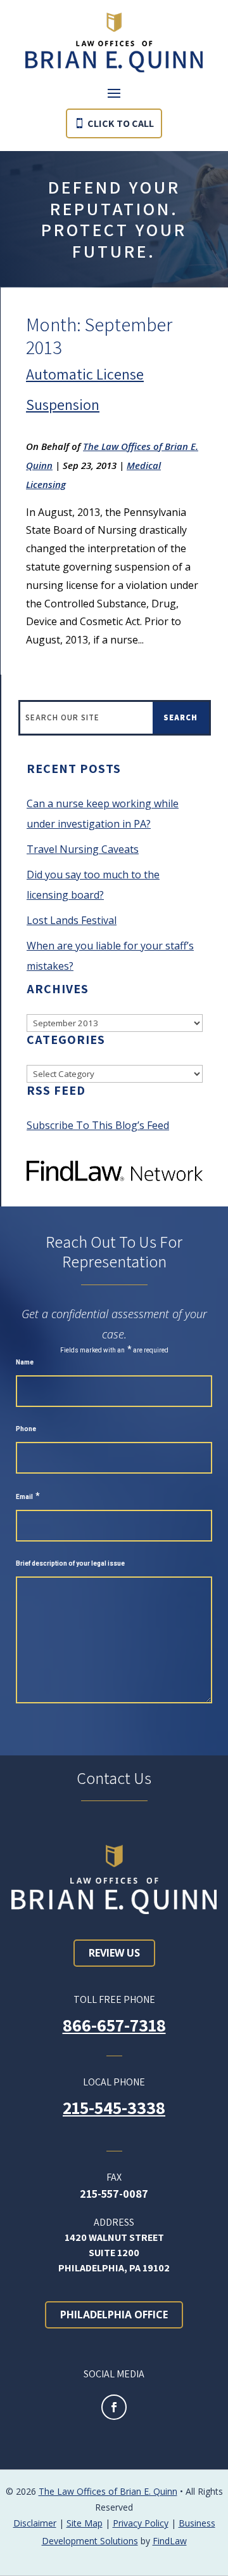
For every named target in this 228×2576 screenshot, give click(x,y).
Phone (26, 1429)
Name (25, 1362)
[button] (114, 93)
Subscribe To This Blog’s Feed (98, 1125)
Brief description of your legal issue (70, 1563)
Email (28, 1497)
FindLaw (170, 2541)
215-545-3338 (114, 2107)
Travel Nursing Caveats (83, 849)
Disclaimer (35, 2523)
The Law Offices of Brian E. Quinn (108, 2491)
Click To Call (121, 123)
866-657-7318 (114, 2025)
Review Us (114, 1953)
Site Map (85, 2523)
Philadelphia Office (114, 2315)
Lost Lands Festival (72, 920)
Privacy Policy (141, 2523)
